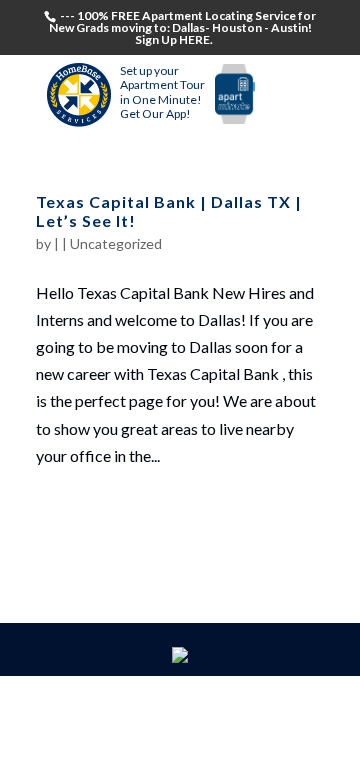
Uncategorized (116, 243)
